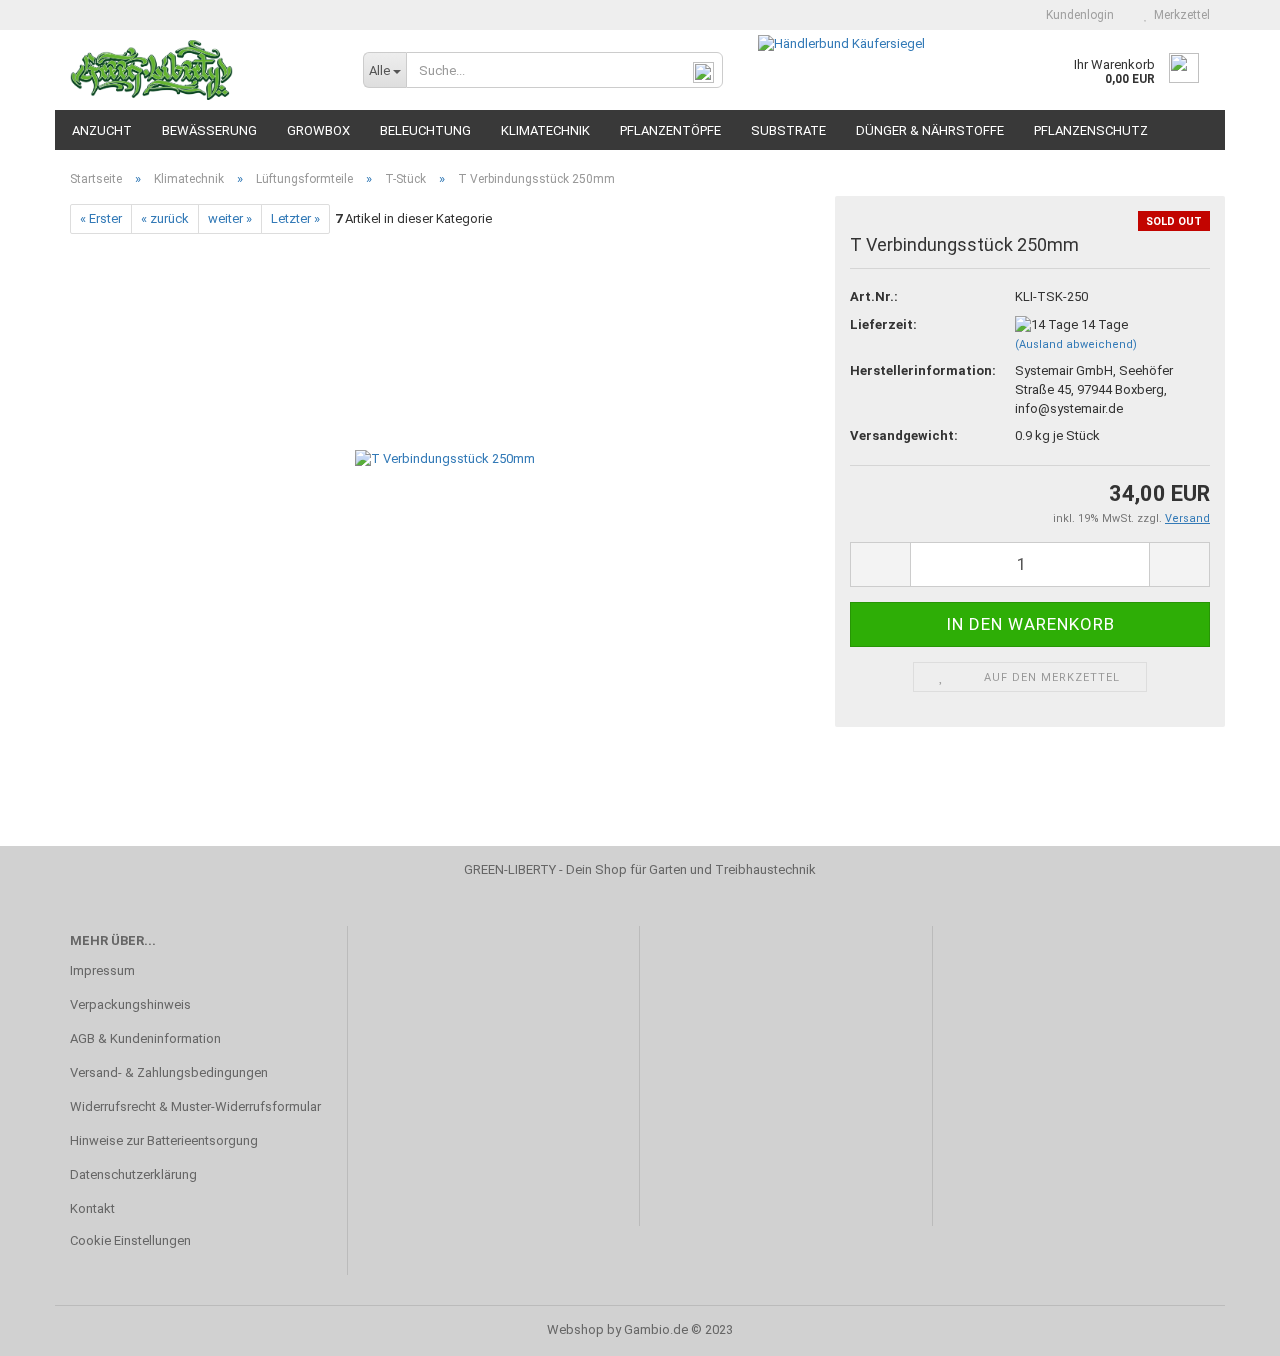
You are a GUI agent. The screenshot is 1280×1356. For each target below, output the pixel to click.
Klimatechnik (545, 130)
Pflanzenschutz (1091, 130)
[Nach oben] (1225, 1326)
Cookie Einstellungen (130, 1240)
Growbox (318, 130)
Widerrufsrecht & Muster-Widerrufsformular (195, 1106)
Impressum (102, 970)
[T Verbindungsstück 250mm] (445, 458)
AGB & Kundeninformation (145, 1038)
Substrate (788, 130)
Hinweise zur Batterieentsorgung (164, 1140)
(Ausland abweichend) (1076, 344)
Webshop (575, 1329)
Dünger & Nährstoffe (930, 130)
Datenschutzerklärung (133, 1174)
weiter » (230, 218)
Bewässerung (209, 130)
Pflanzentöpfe (670, 130)
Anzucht (102, 130)
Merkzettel (1179, 15)
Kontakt (92, 1208)
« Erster (101, 218)
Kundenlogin (1077, 15)
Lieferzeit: (883, 324)
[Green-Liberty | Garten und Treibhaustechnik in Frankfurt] (201, 70)
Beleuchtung (425, 130)
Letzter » (295, 218)
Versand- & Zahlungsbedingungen (169, 1072)
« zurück (165, 218)
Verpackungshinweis (130, 1004)
